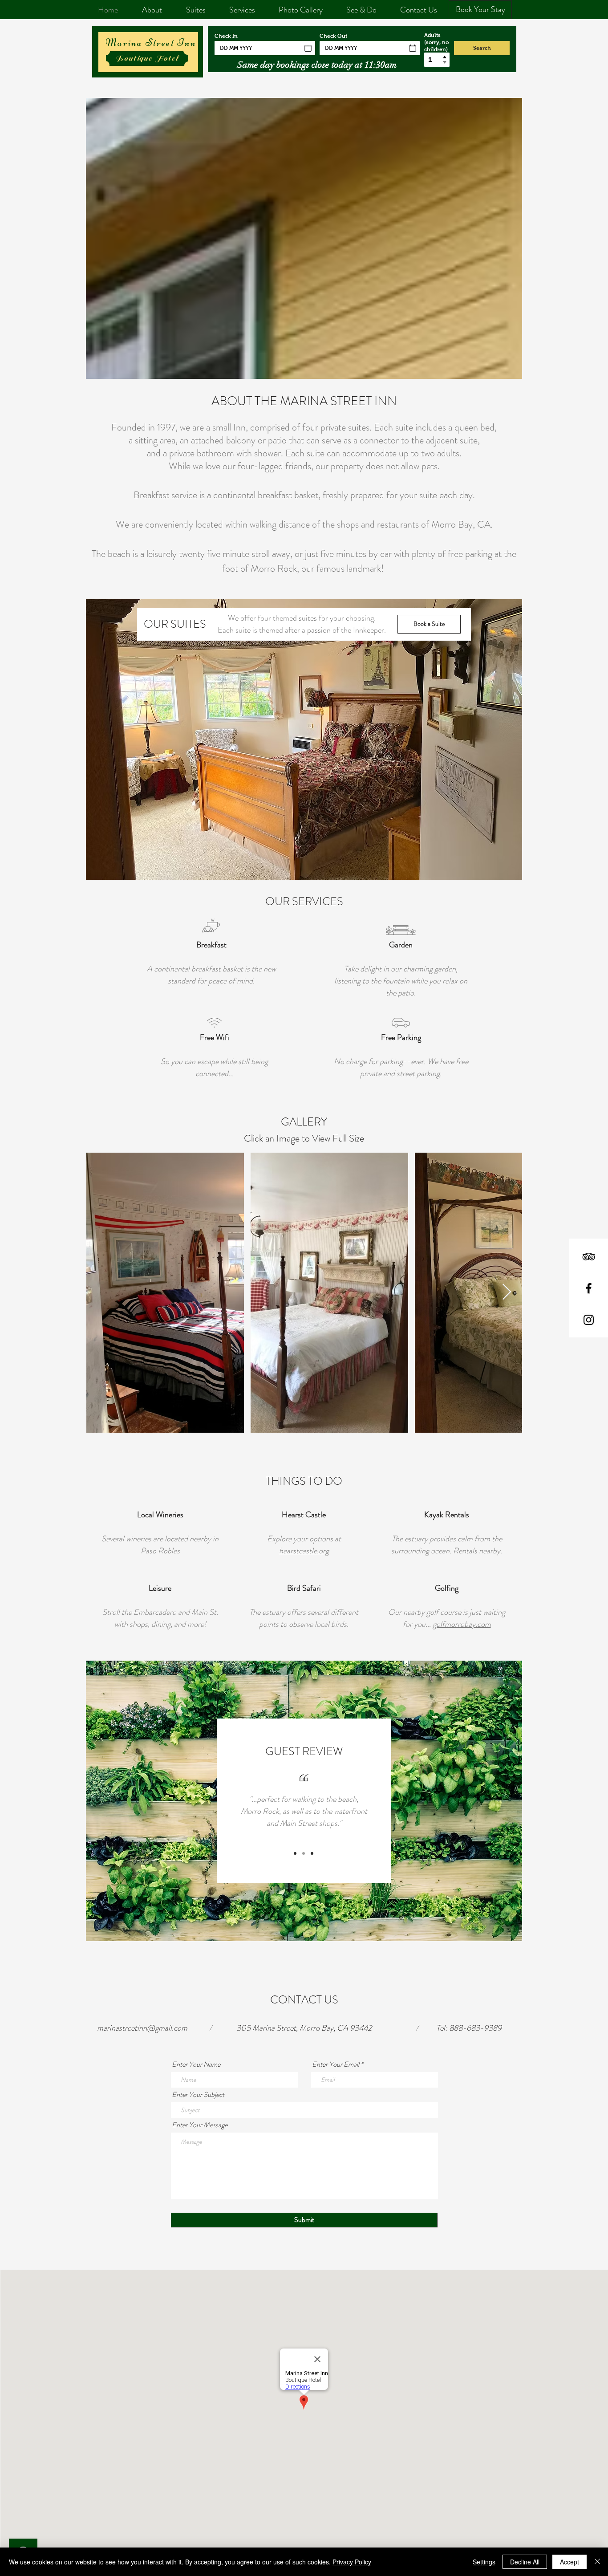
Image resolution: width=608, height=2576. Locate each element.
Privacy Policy (352, 2562)
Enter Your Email (336, 2064)
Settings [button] (484, 2562)
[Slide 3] (312, 1853)
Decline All (525, 2562)
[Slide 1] (295, 1853)
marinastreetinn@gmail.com (142, 2028)
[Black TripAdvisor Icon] (589, 1257)
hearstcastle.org (304, 1551)
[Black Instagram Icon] (589, 1320)
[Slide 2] (304, 1853)
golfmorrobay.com (462, 1624)
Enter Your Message (200, 2125)
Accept (569, 2562)
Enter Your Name (196, 2064)
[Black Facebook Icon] (589, 1288)
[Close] (597, 2562)
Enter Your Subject (198, 2095)
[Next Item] (507, 1292)
